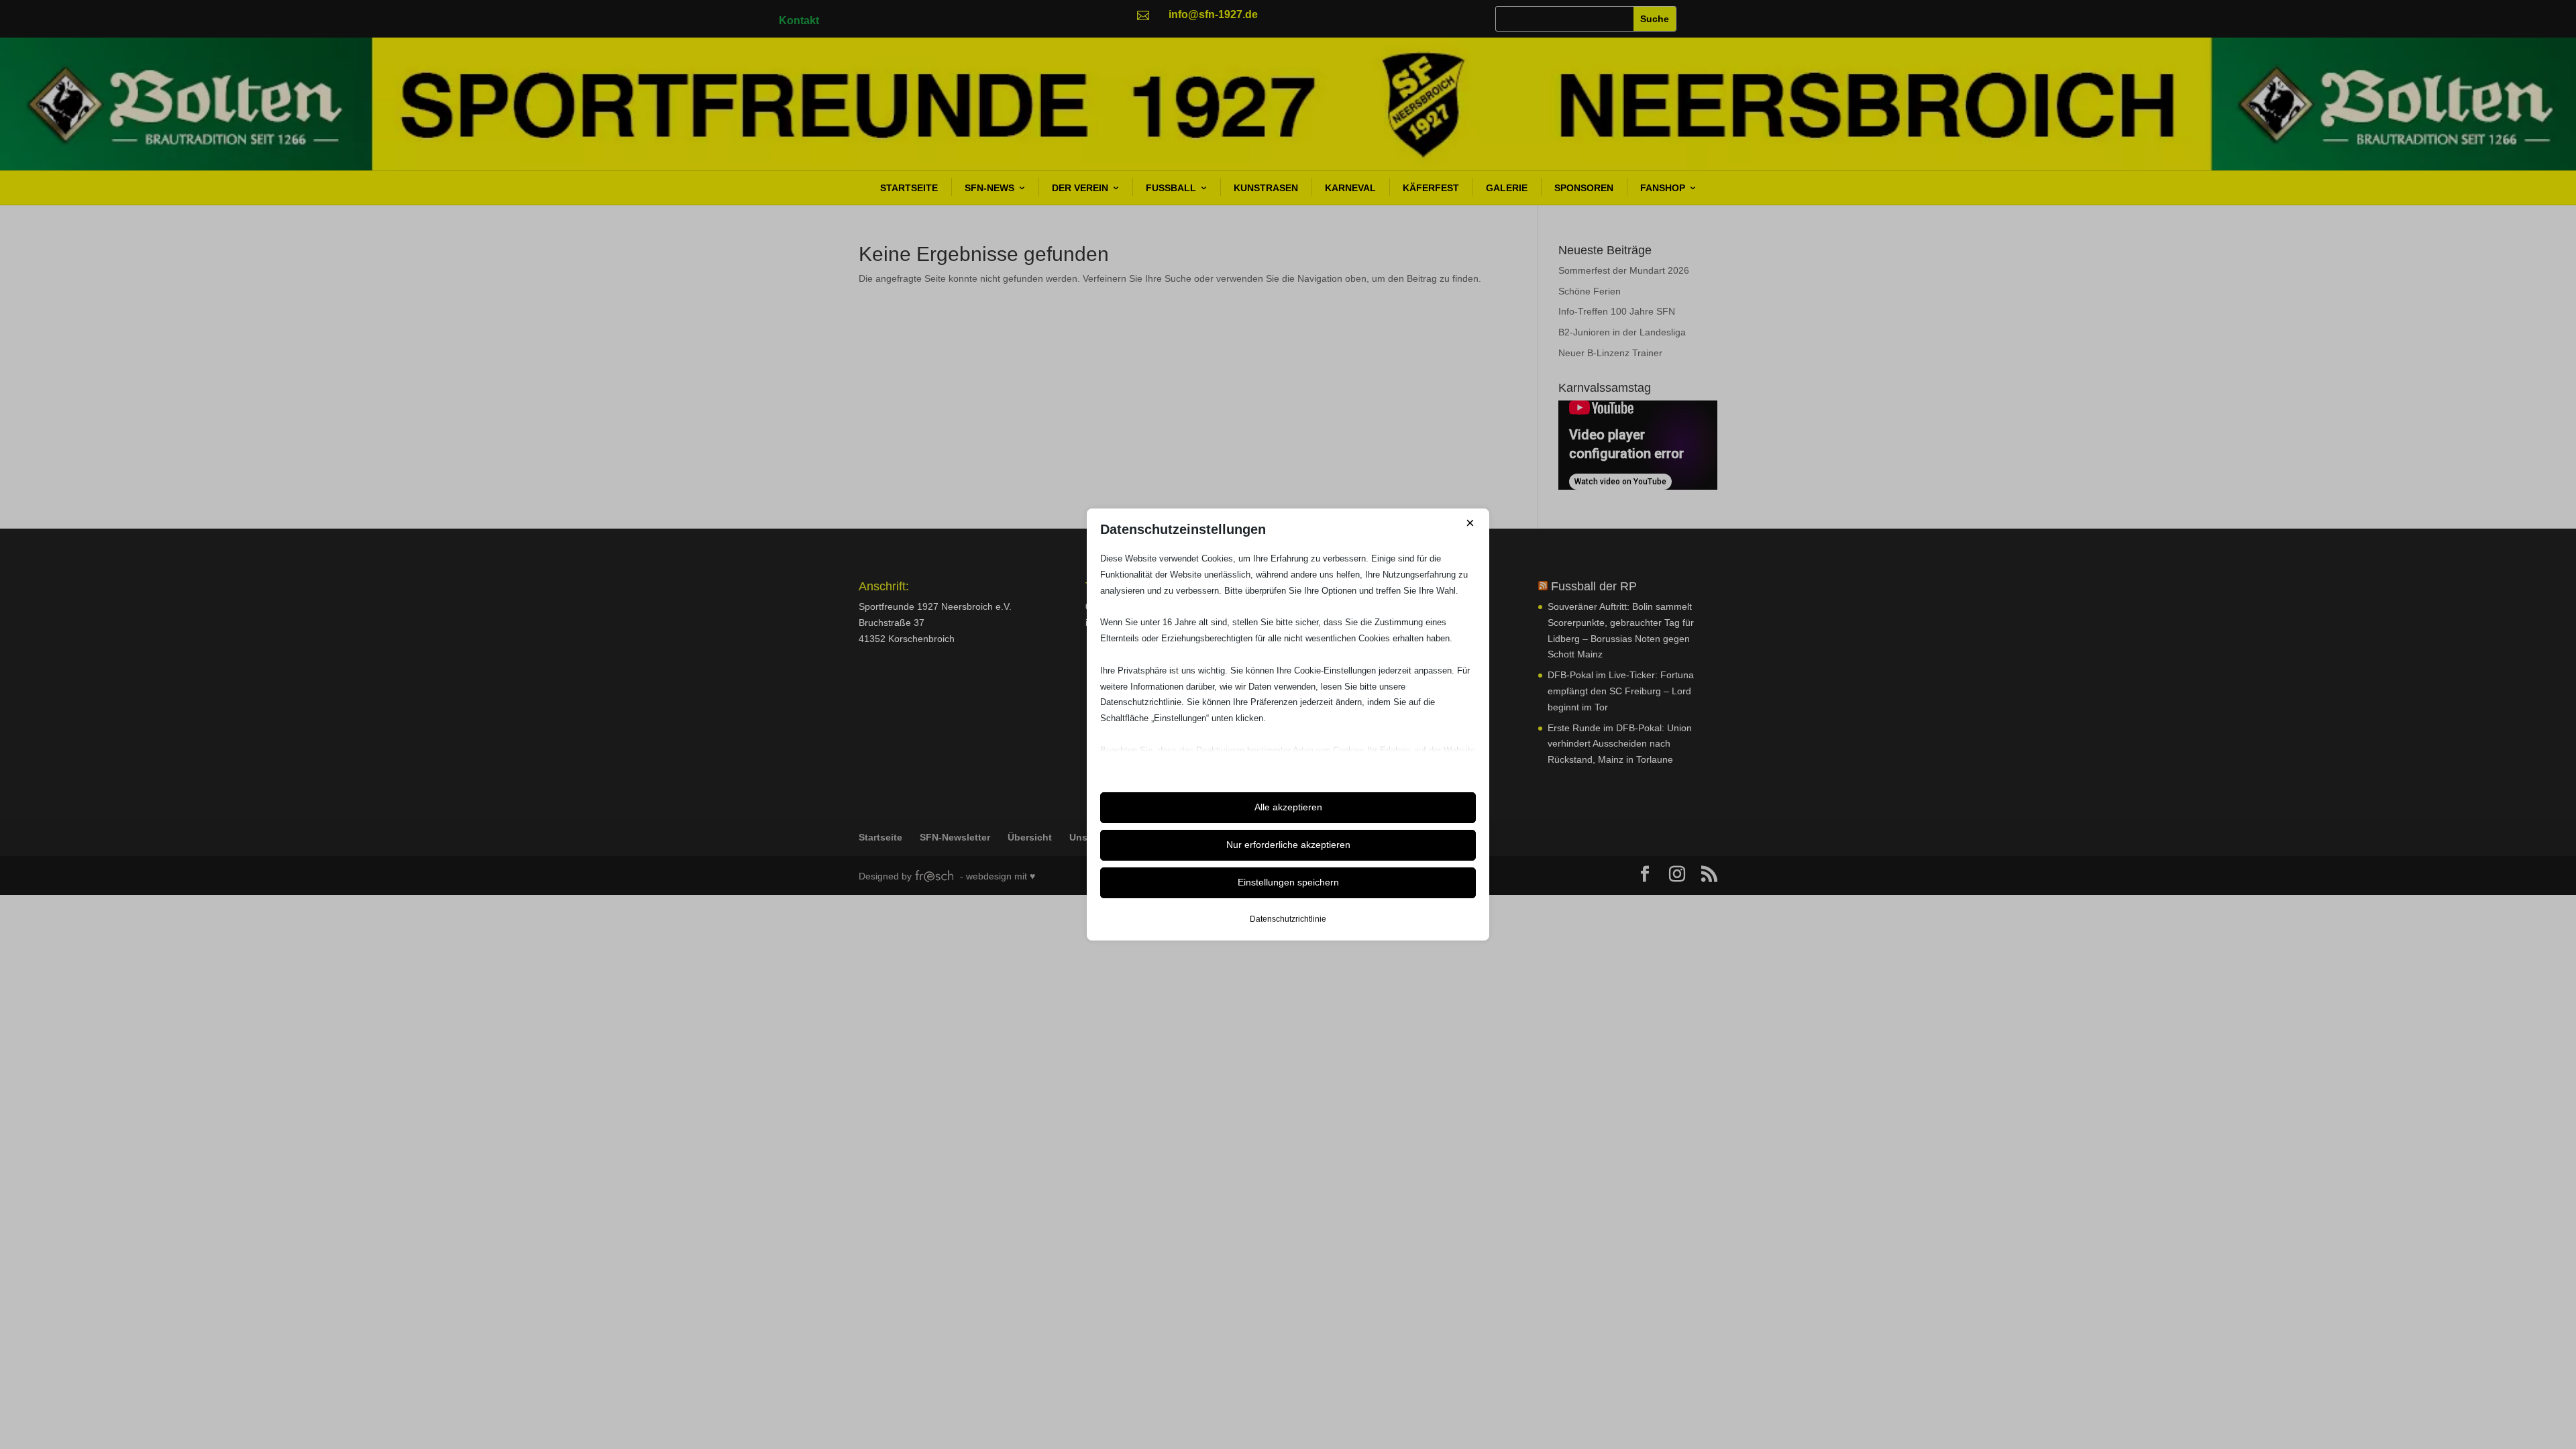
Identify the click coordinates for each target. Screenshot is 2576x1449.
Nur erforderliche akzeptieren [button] (1288, 845)
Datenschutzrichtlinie (1288, 919)
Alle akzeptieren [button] (1288, 807)
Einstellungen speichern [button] (1288, 882)
